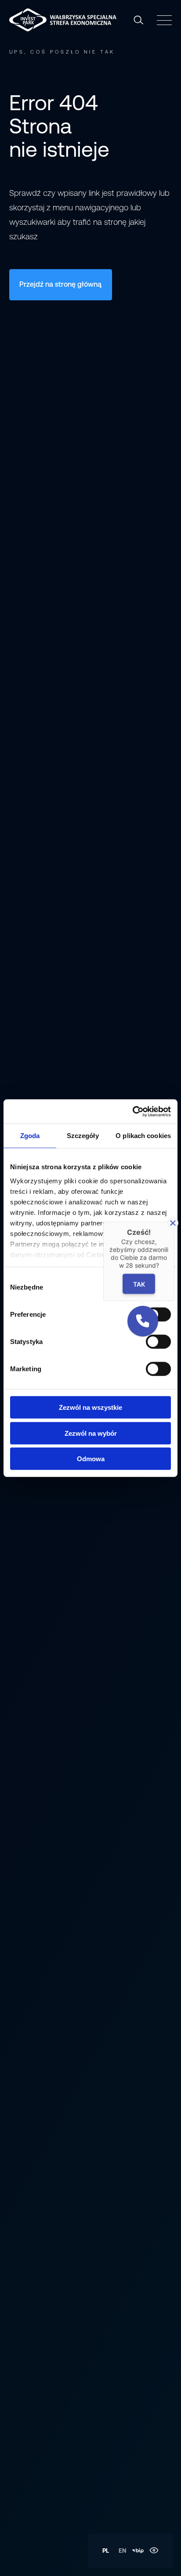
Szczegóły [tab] (83, 1136)
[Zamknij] (173, 1223)
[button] (143, 1321)
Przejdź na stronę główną (60, 284)
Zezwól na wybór (91, 1433)
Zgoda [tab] (30, 1136)
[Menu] (163, 20)
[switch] (158, 1342)
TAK (139, 1284)
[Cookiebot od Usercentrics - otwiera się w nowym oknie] (132, 1111)
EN (123, 2551)
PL (106, 2551)
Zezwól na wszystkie (90, 1407)
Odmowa (91, 1459)
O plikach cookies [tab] (143, 1136)
